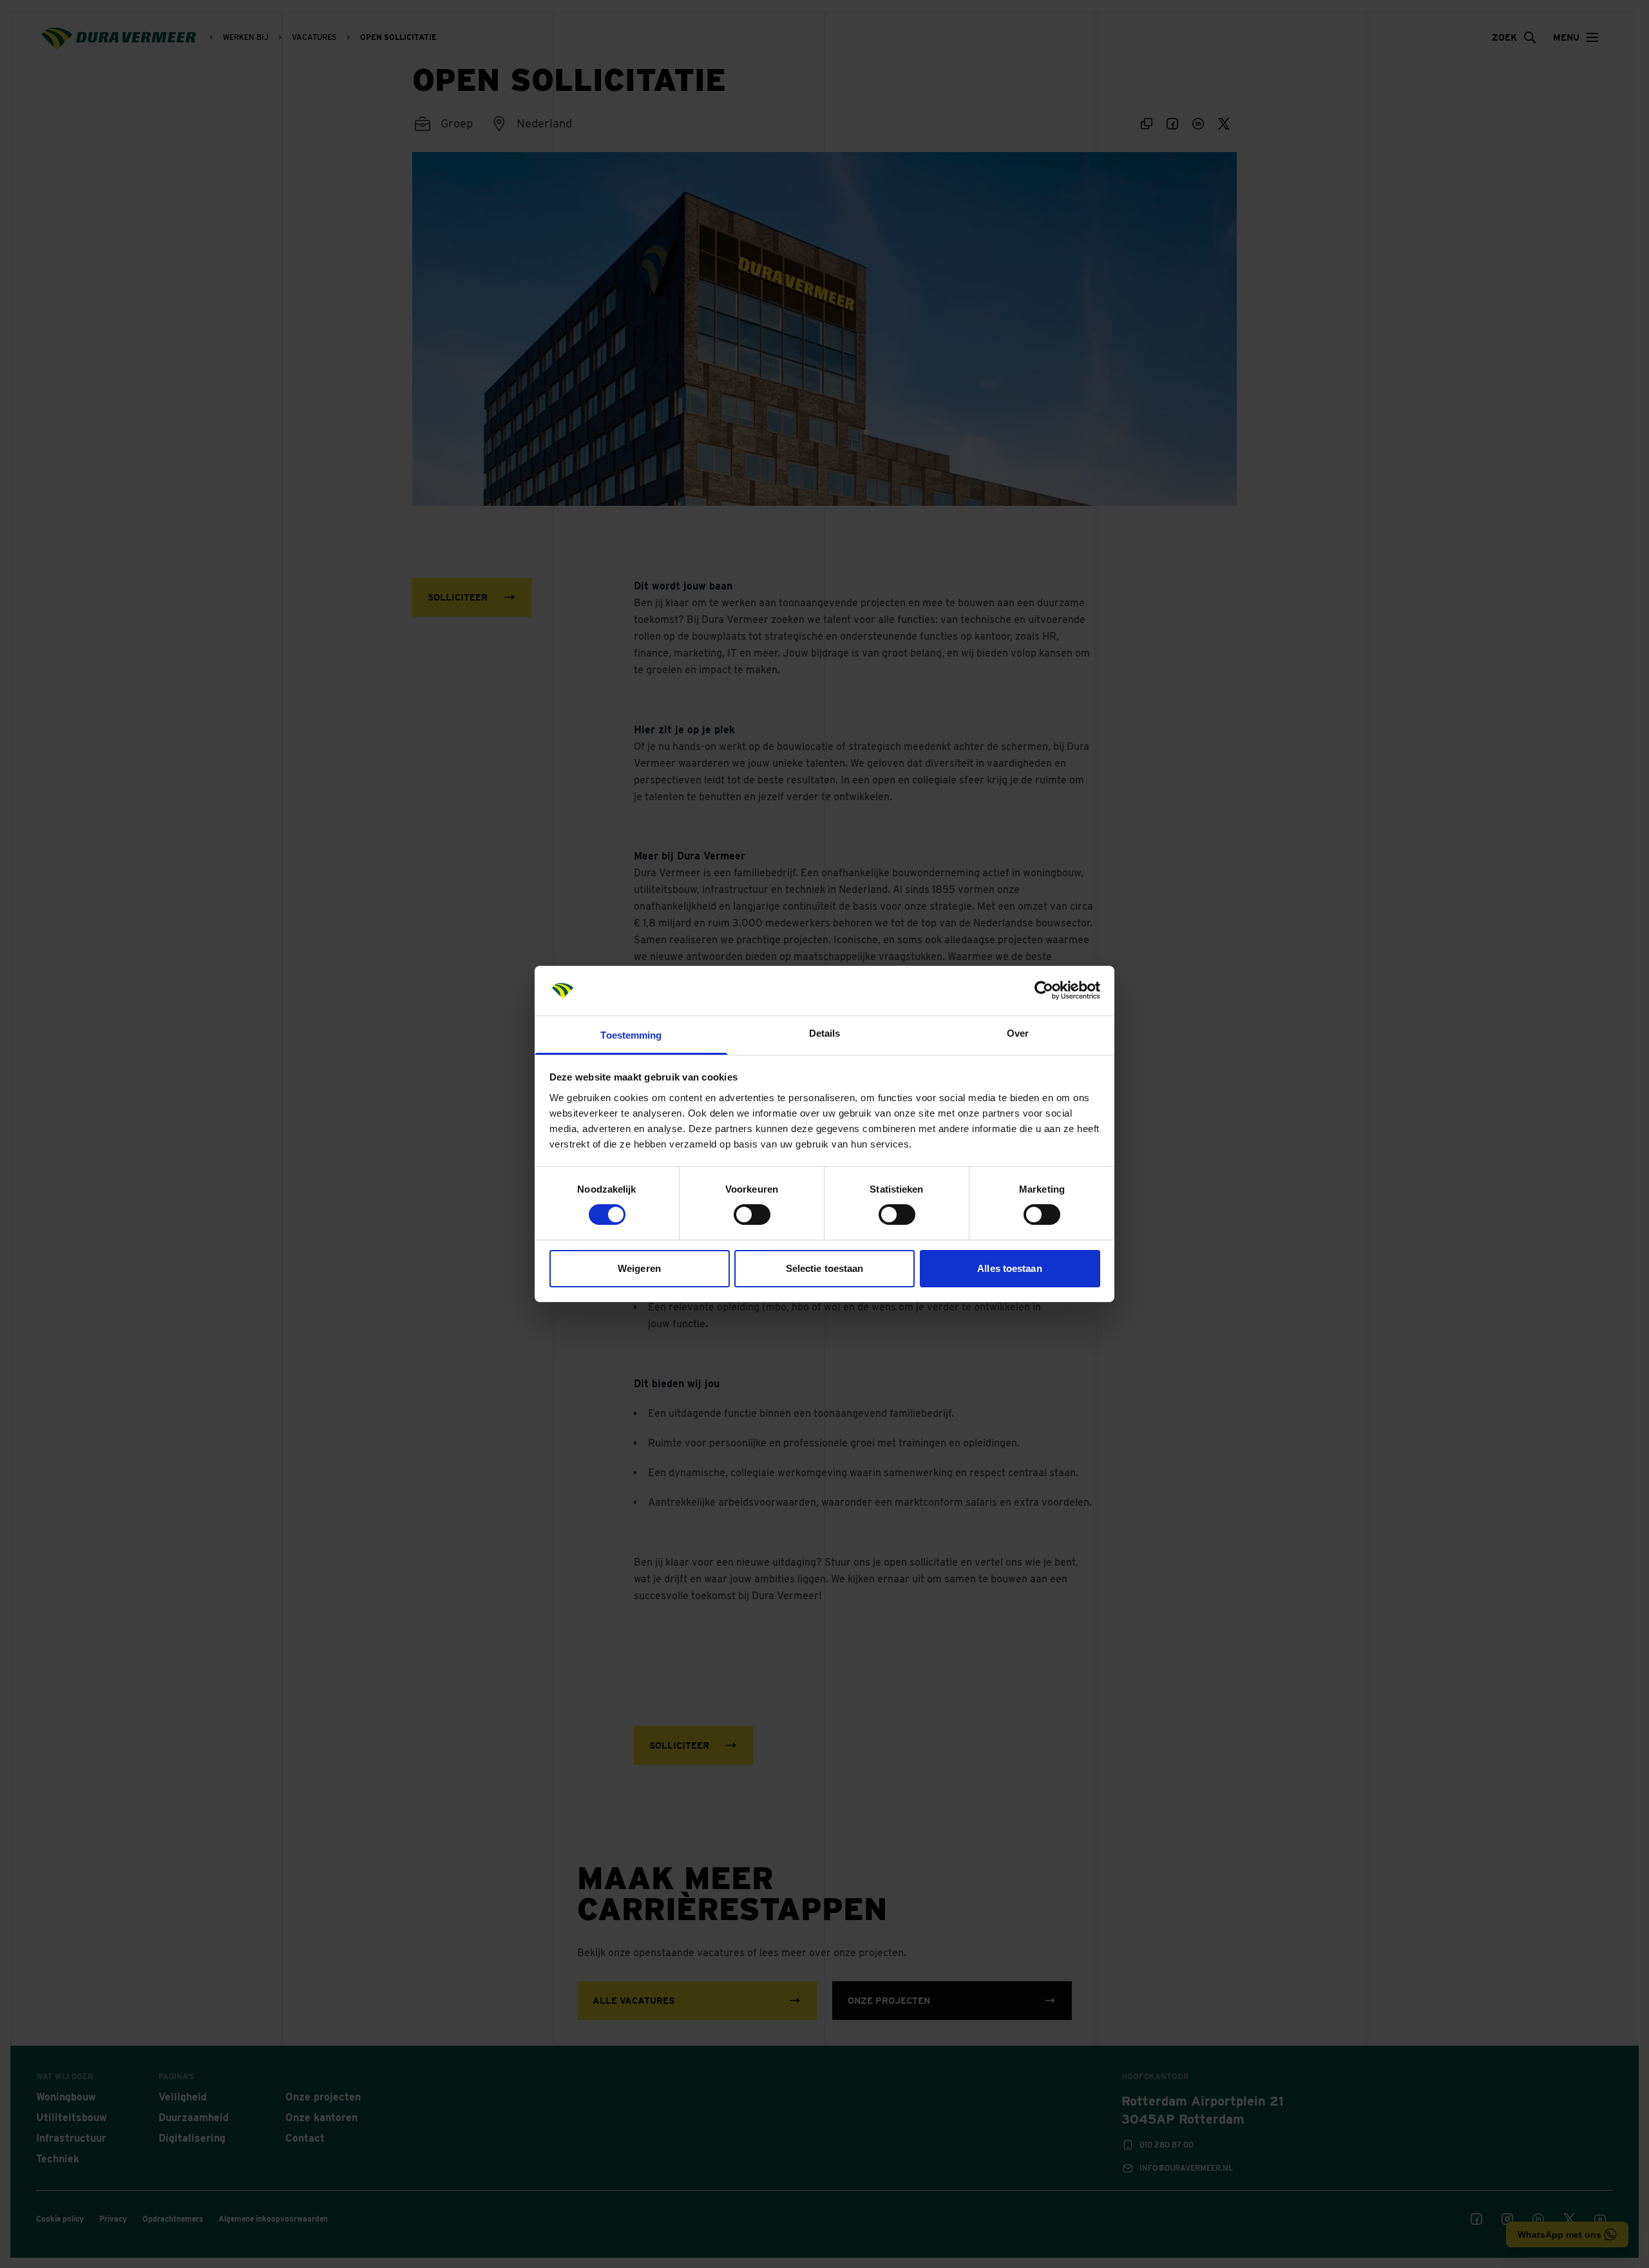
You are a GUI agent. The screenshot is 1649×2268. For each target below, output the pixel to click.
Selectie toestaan (825, 1268)
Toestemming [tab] (631, 1035)
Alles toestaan (1009, 1268)
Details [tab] (825, 1033)
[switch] (752, 1215)
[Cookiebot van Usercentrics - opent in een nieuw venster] (1044, 990)
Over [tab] (1018, 1033)
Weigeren (639, 1268)
